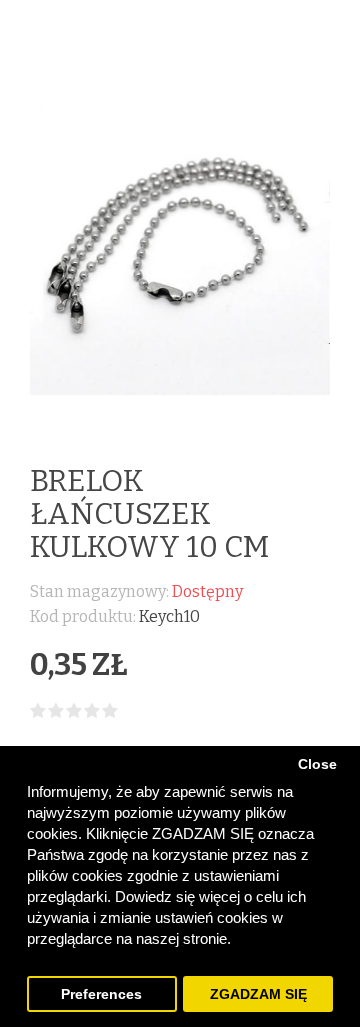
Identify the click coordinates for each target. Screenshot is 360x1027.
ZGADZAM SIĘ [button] (258, 994)
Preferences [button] (101, 994)
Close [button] (317, 764)
